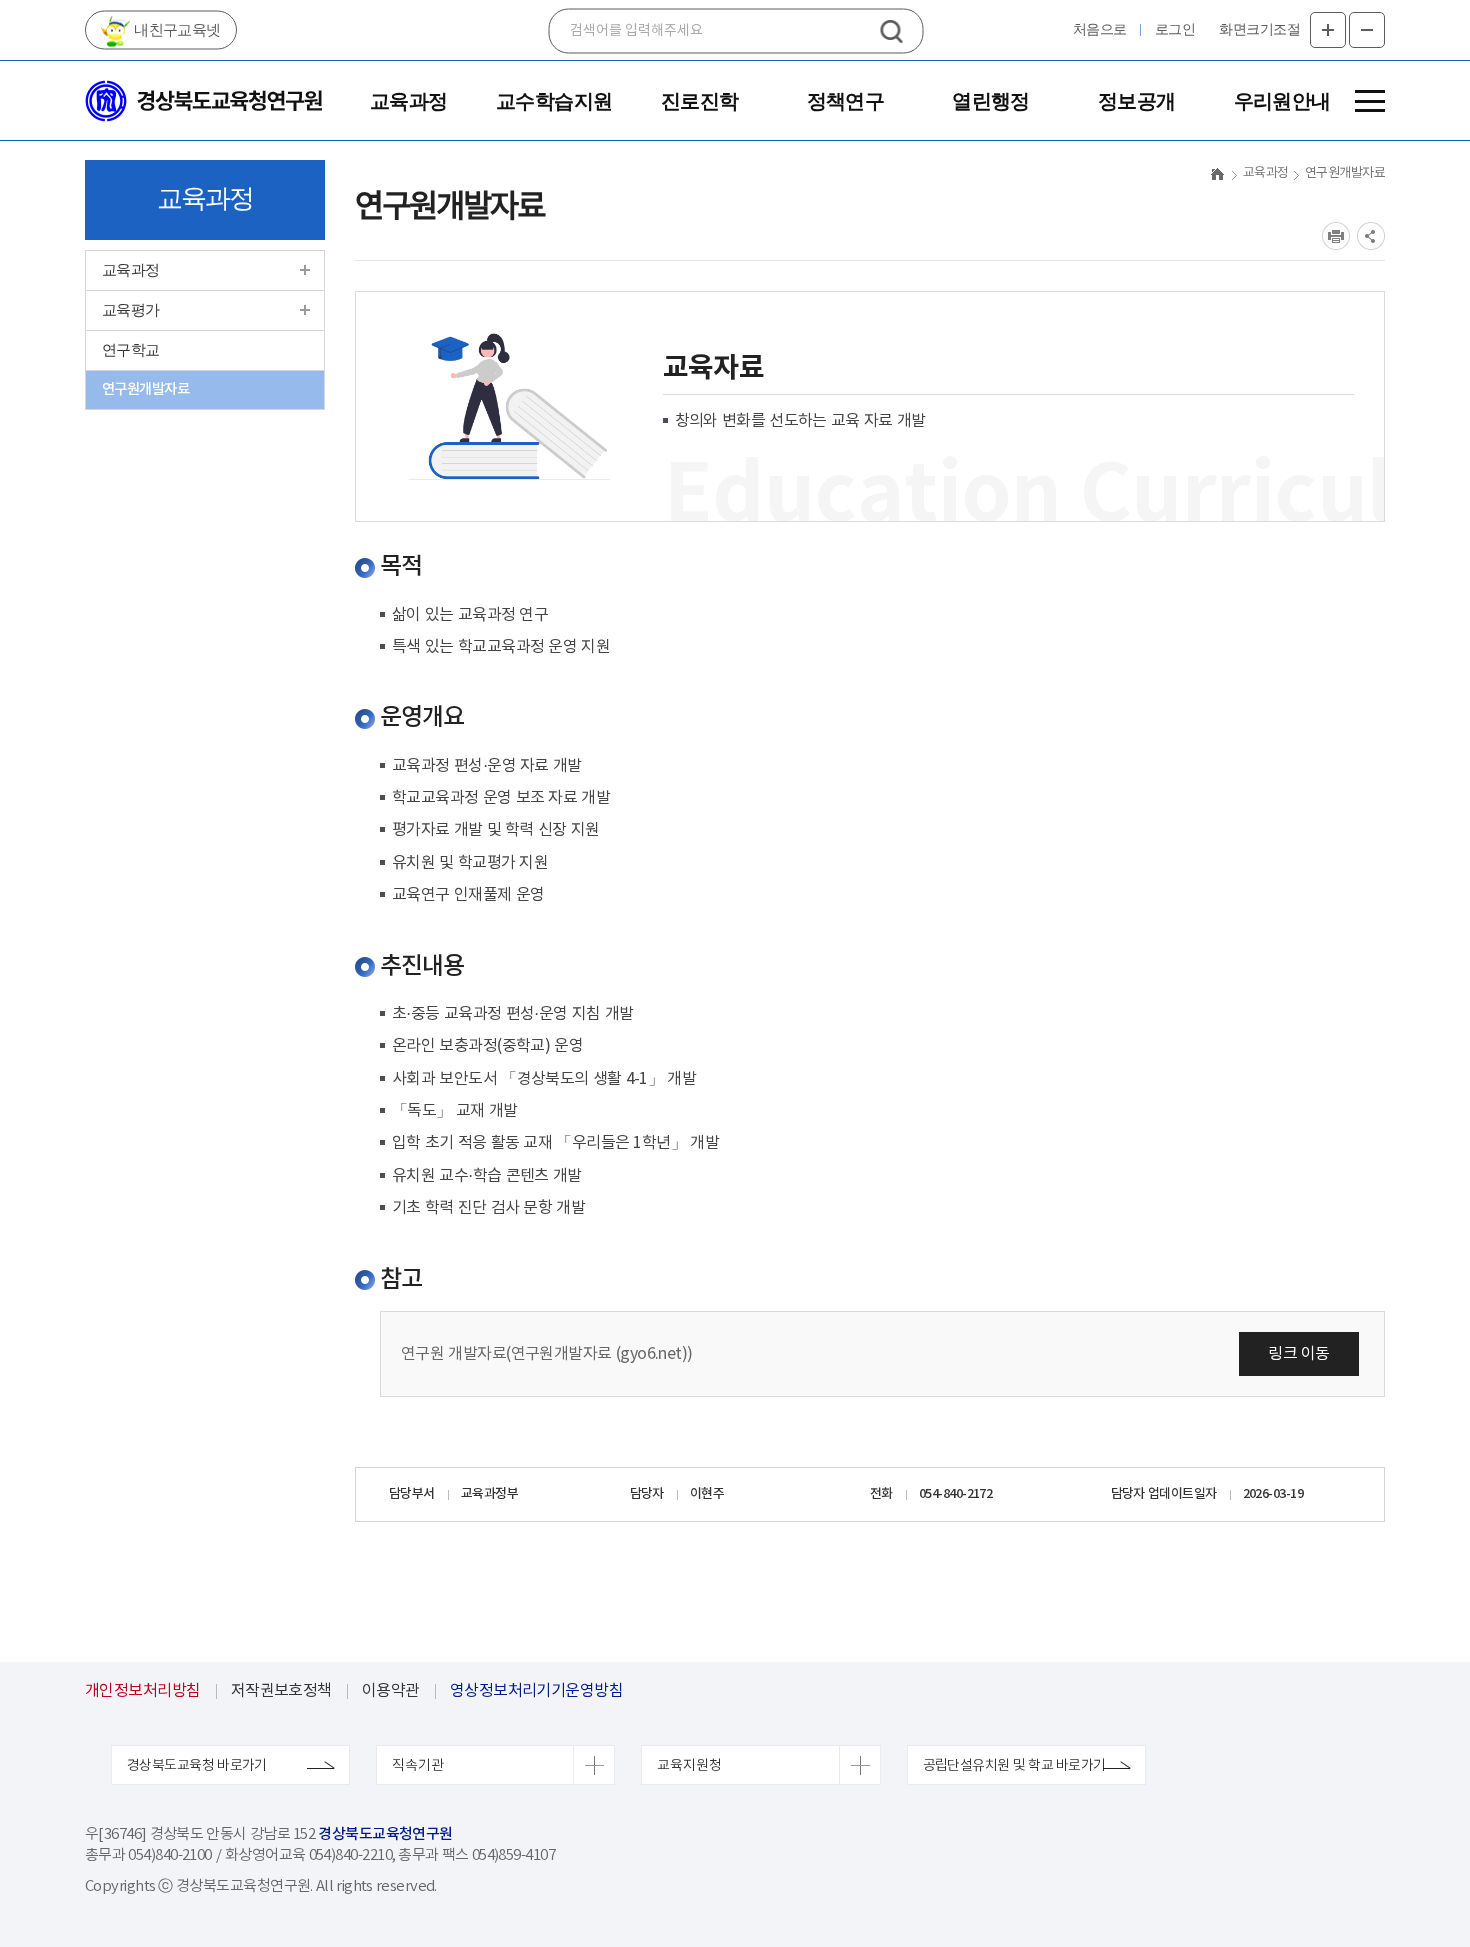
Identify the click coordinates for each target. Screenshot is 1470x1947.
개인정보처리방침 (143, 1691)
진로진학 (700, 101)
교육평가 (131, 310)
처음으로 (1100, 29)
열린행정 (991, 101)
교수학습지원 (554, 101)
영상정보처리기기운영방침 (536, 1691)
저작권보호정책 (281, 1691)
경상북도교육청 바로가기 (197, 1766)
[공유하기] (1371, 236)
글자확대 (1328, 30)
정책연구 (846, 101)
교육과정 (409, 101)
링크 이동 (1299, 1354)
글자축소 (1367, 30)
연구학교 (131, 350)
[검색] (892, 31)
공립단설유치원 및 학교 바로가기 (1014, 1766)
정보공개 (1137, 101)
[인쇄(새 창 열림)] (1336, 236)
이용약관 (391, 1691)
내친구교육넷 (175, 30)
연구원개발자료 (145, 389)
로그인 (1175, 29)
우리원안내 (1282, 101)
